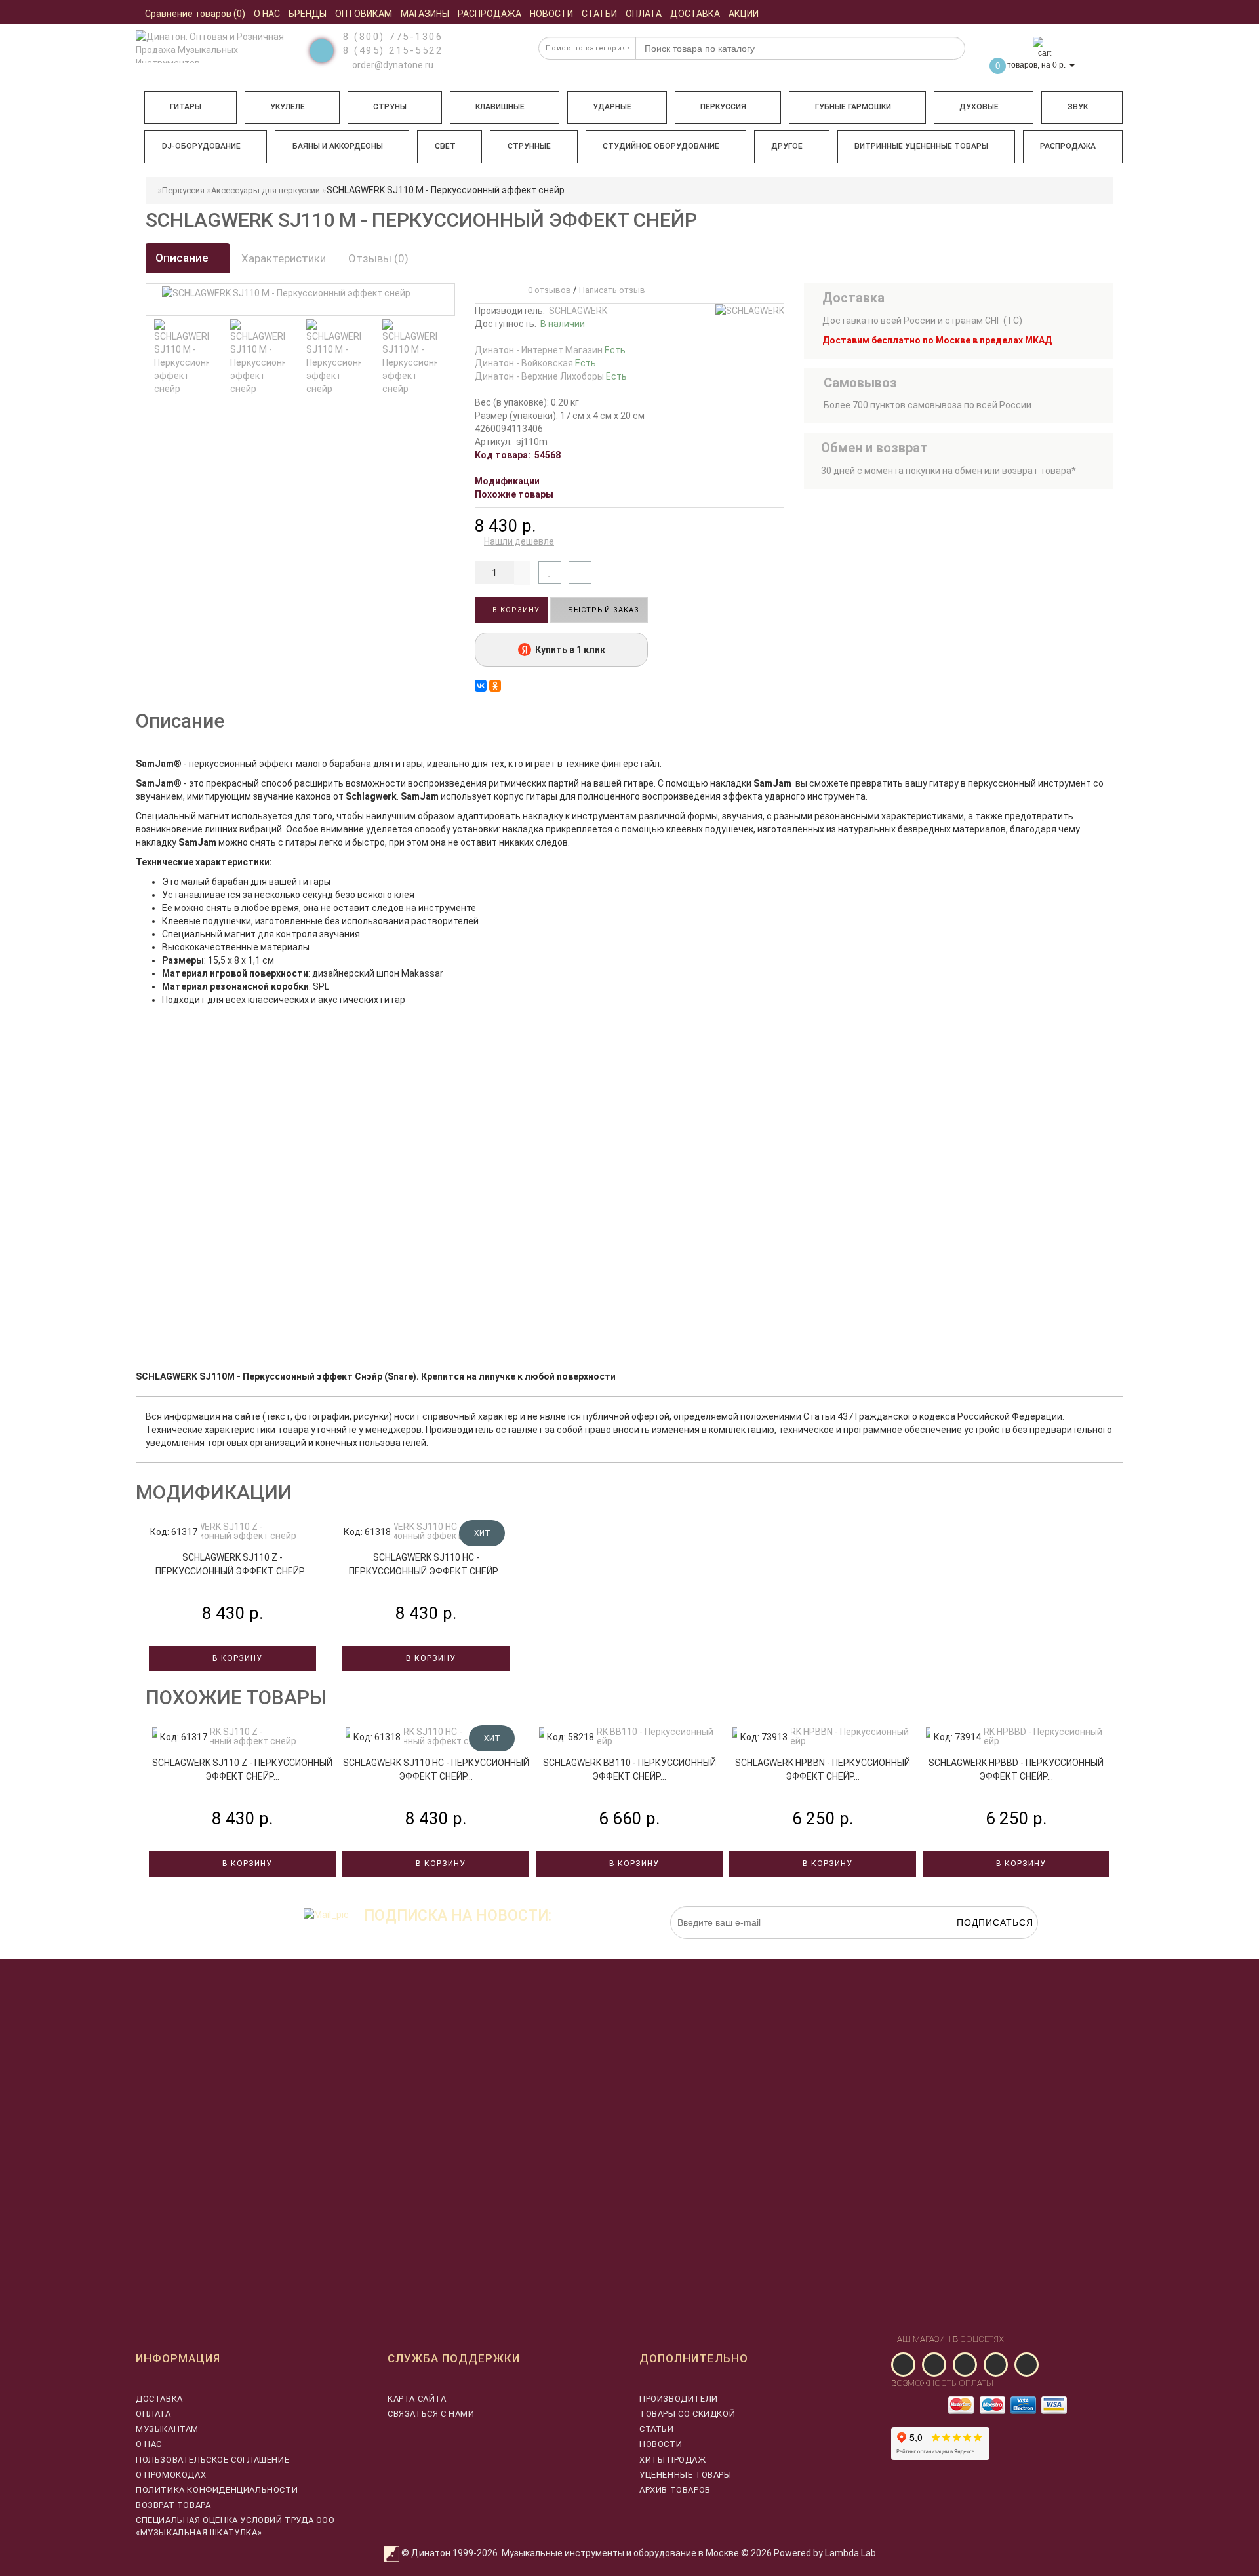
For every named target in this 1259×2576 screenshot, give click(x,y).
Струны (390, 107)
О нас (149, 2444)
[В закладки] (550, 573)
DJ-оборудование (201, 146)
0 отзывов (548, 290)
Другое (787, 146)
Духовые (979, 107)
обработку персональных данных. (976, 1945)
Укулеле (288, 107)
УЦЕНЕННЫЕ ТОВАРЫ (686, 2475)
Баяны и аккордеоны (338, 146)
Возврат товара (173, 2505)
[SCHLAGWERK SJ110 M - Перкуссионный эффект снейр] (237, 357)
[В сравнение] (580, 573)
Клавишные (500, 107)
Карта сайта (417, 2399)
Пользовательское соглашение (212, 2460)
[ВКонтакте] (481, 686)
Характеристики (284, 258)
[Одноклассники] (495, 686)
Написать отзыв (612, 290)
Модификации (507, 481)
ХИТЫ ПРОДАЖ (673, 2460)
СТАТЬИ (657, 2429)
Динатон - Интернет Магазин (550, 350)
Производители (679, 2399)
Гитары (186, 107)
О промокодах (171, 2475)
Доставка (159, 2399)
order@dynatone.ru (392, 65)
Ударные (612, 107)
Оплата (153, 2414)
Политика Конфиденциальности (217, 2490)
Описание (183, 258)
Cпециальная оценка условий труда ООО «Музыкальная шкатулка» (235, 2526)
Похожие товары (514, 494)
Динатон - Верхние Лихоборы (551, 376)
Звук (1078, 107)
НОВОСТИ (661, 2444)
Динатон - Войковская (535, 363)
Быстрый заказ (602, 610)
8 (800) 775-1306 (393, 37)
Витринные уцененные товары (921, 146)
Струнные (529, 146)
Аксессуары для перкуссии (266, 190)
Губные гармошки (853, 107)
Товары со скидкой (687, 2414)
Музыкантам (167, 2429)
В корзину (515, 610)
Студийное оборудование (661, 146)
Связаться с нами (431, 2414)
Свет (445, 146)
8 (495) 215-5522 (393, 50)
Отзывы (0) (378, 258)
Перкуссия (723, 107)
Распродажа (1068, 146)
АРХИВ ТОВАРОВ (675, 2490)
